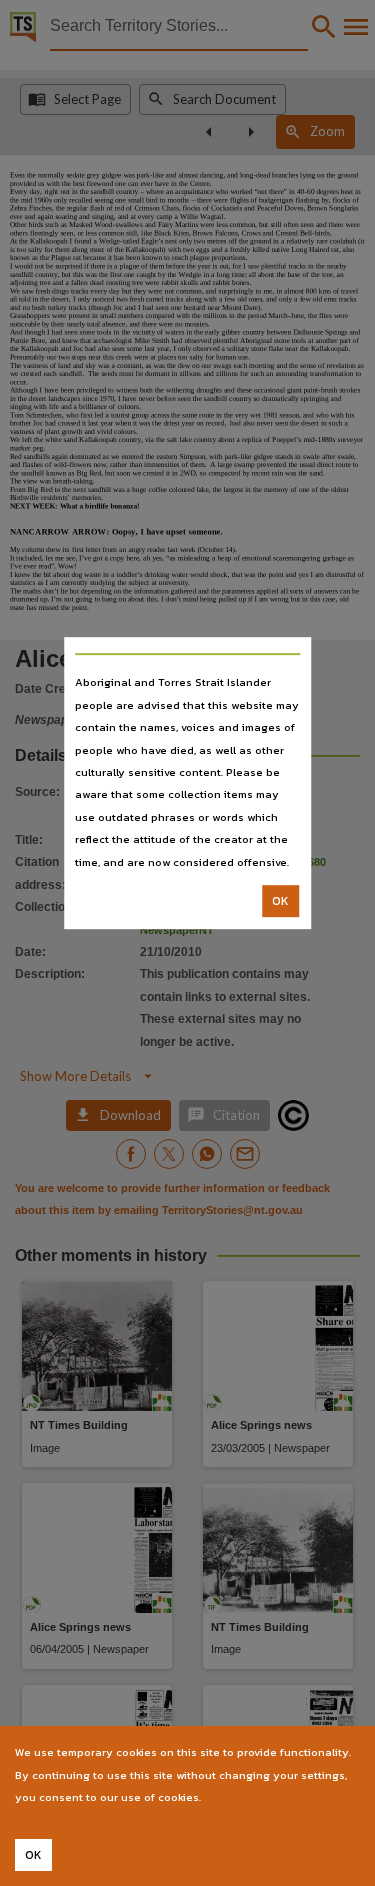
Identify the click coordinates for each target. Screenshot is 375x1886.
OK (280, 901)
